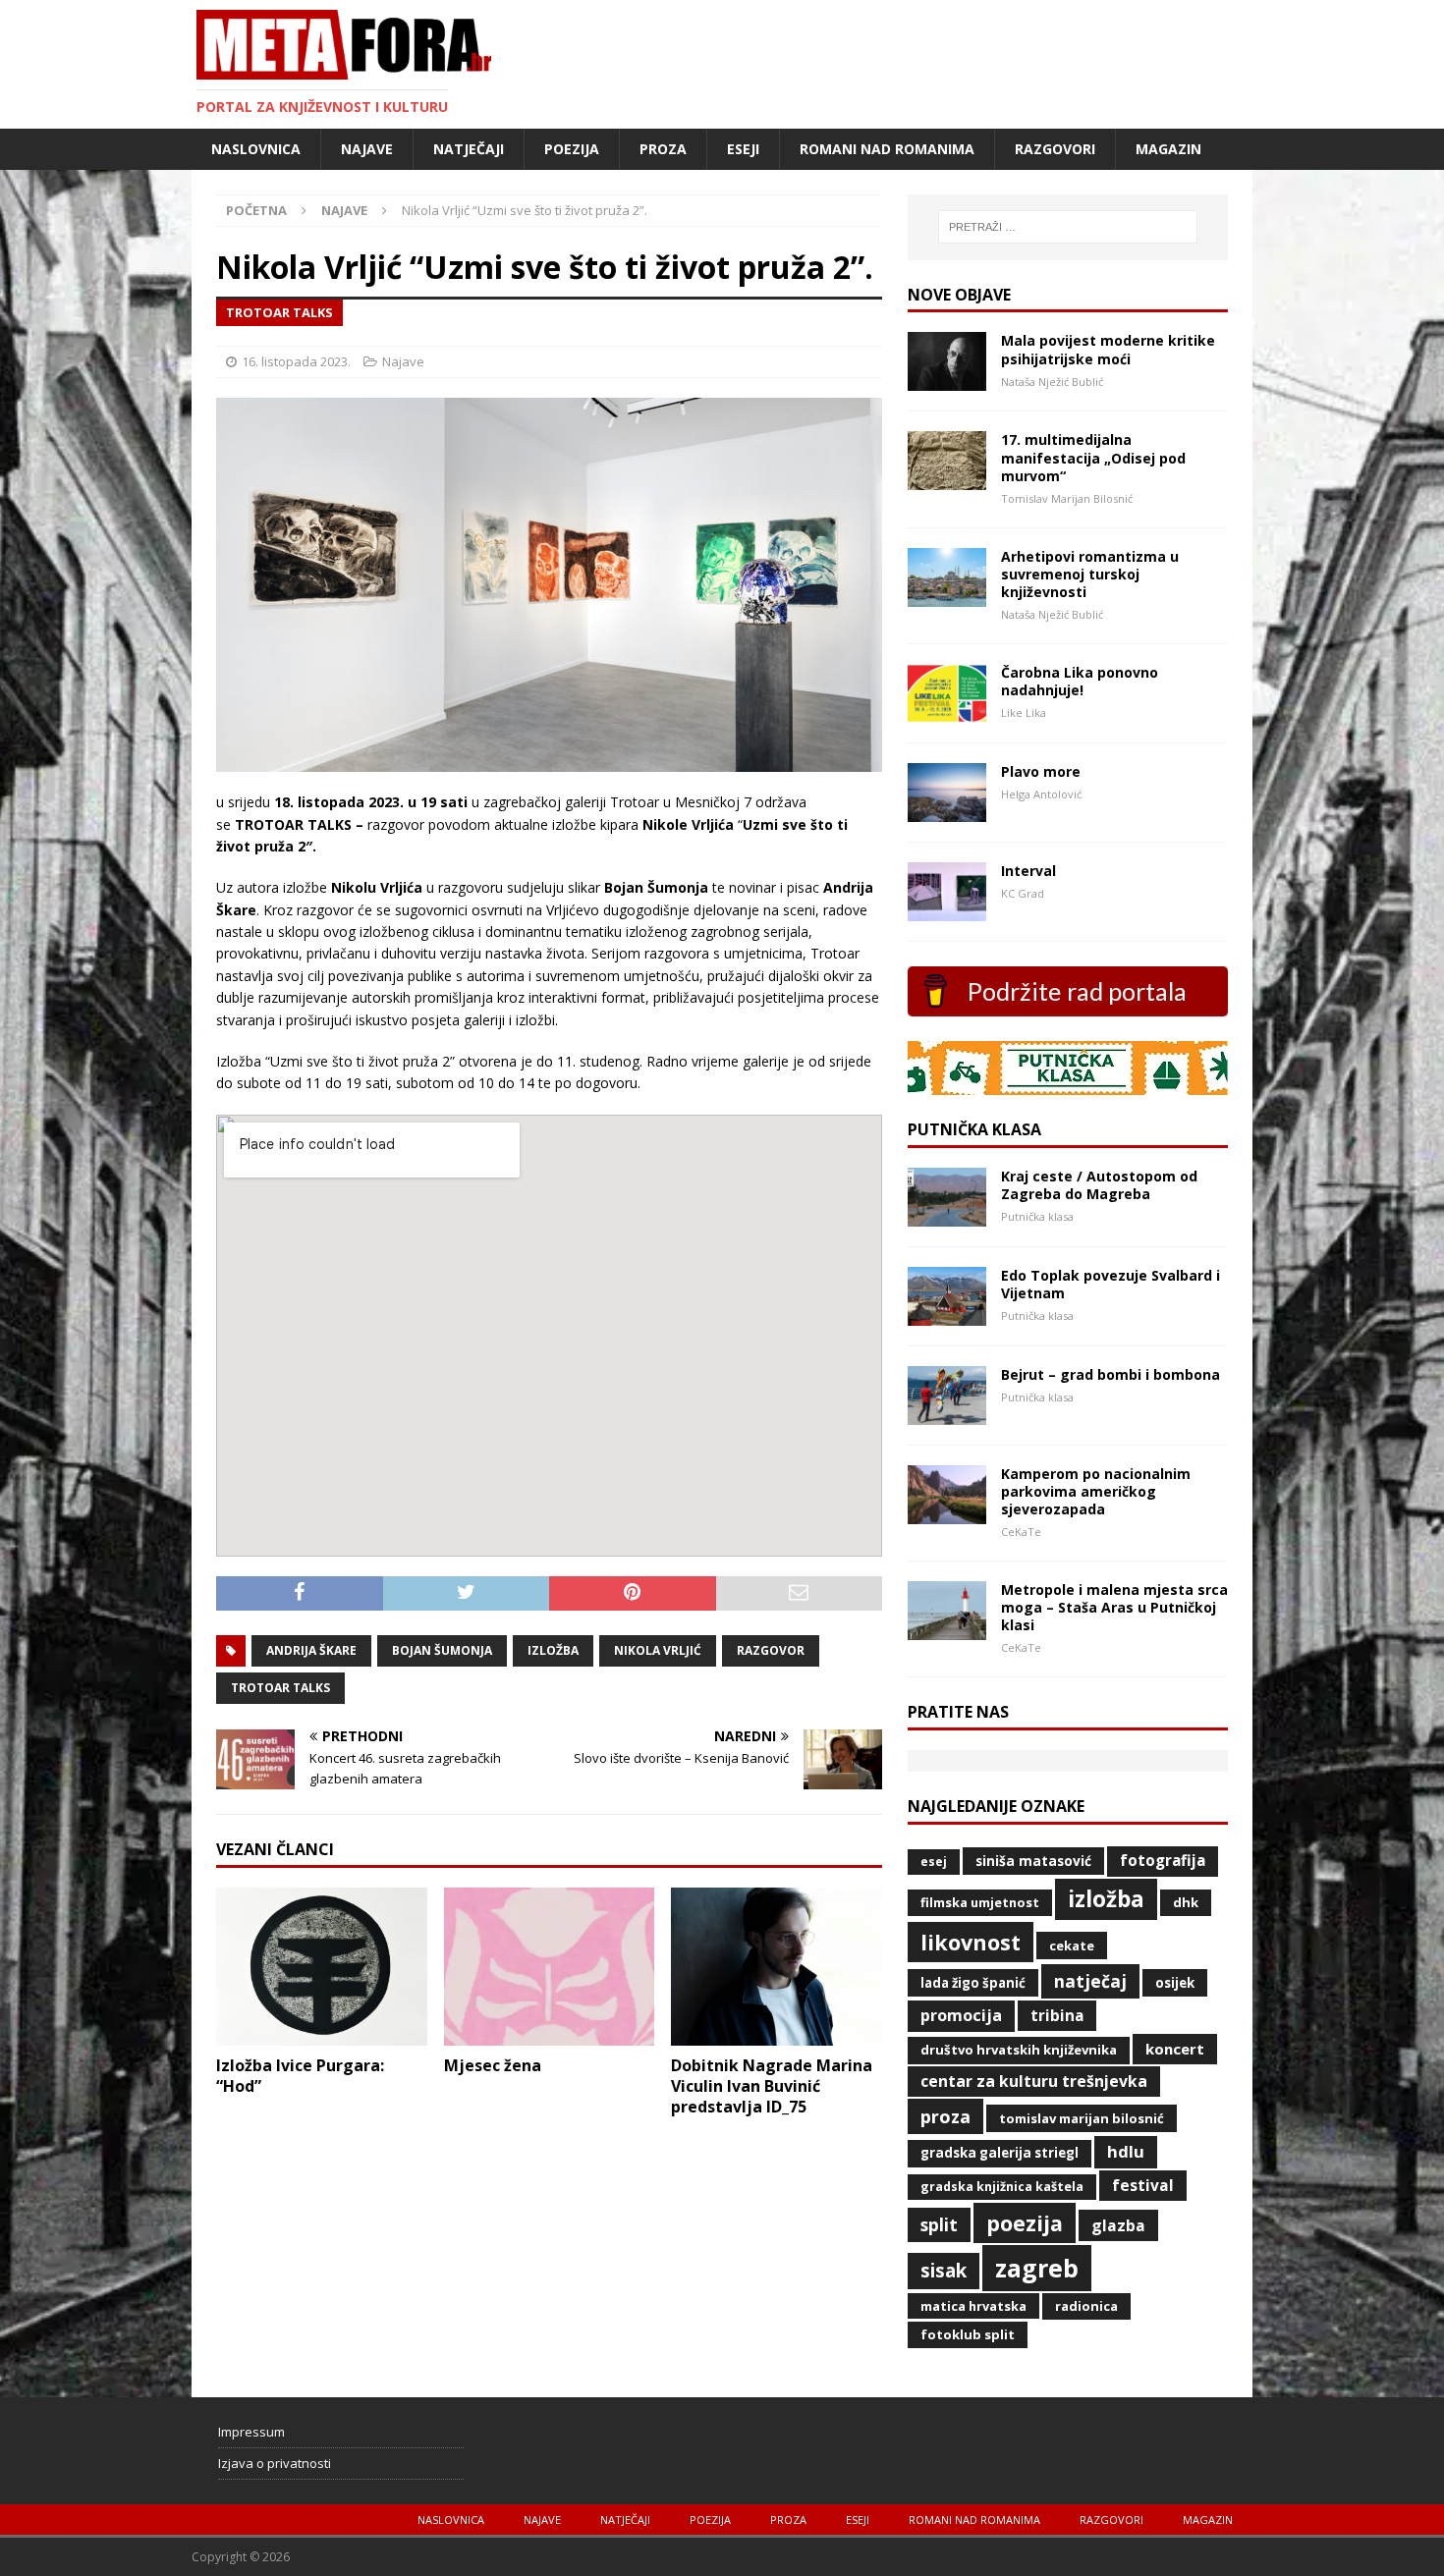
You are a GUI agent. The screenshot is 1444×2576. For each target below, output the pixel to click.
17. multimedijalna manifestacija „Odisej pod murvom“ (1093, 457)
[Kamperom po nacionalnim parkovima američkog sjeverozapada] (947, 1512)
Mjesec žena (493, 2065)
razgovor (771, 1650)
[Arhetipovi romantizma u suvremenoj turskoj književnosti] (947, 595)
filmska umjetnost (980, 1902)
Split (939, 2224)
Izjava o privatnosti (275, 2463)
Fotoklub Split (968, 2334)
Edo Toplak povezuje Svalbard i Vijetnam (1111, 1284)
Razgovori (1055, 149)
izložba (553, 1650)
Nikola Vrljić (658, 1650)
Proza (663, 149)
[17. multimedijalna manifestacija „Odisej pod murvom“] (947, 479)
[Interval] (947, 909)
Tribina (1057, 2015)
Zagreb (1037, 2268)
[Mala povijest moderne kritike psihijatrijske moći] (947, 380)
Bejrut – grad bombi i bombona (1111, 1374)
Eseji (743, 149)
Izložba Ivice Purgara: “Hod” (300, 2076)
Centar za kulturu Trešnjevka (1034, 2081)
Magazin (1168, 149)
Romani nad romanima (887, 149)
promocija (961, 2015)
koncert (1175, 2049)
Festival (1143, 2185)
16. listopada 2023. (296, 361)
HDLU (1126, 2151)
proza (945, 2116)
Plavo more (1041, 771)
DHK (1186, 1902)
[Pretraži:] (1068, 227)
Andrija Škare (311, 1650)
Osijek (1175, 1983)
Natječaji (469, 149)
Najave (367, 149)
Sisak (944, 2271)
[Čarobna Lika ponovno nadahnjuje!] (947, 711)
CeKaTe (1072, 1946)
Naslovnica (256, 149)
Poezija (572, 149)
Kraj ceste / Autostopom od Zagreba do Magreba (1099, 1185)
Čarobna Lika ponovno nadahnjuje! (1080, 681)
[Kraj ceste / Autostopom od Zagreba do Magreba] (947, 1214)
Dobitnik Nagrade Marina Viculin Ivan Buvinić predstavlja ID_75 (772, 2086)
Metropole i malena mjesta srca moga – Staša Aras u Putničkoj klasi (1114, 1607)
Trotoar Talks (280, 1688)
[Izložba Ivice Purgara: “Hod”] (322, 2034)
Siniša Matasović (1033, 1861)
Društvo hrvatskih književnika (1019, 2050)
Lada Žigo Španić (973, 1983)
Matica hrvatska (973, 2306)
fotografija (1163, 1861)
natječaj (1090, 1981)
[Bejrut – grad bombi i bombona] (947, 1413)
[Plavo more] (947, 810)
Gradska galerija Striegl (1000, 2153)
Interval (1028, 871)
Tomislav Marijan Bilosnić (1082, 2118)
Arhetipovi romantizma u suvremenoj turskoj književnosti (1090, 574)
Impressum (251, 2432)
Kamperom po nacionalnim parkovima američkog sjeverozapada (1096, 1491)
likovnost (971, 1942)
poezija (1025, 2223)
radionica (1086, 2306)
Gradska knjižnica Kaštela (1002, 2187)
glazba (1118, 2225)
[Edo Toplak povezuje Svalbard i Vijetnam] (947, 1314)
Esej (934, 1862)
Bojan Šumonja (442, 1650)
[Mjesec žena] (550, 2034)
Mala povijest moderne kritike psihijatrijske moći (1108, 349)
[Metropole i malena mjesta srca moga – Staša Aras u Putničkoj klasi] (947, 1628)
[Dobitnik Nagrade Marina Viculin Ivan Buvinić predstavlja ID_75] (777, 2034)
